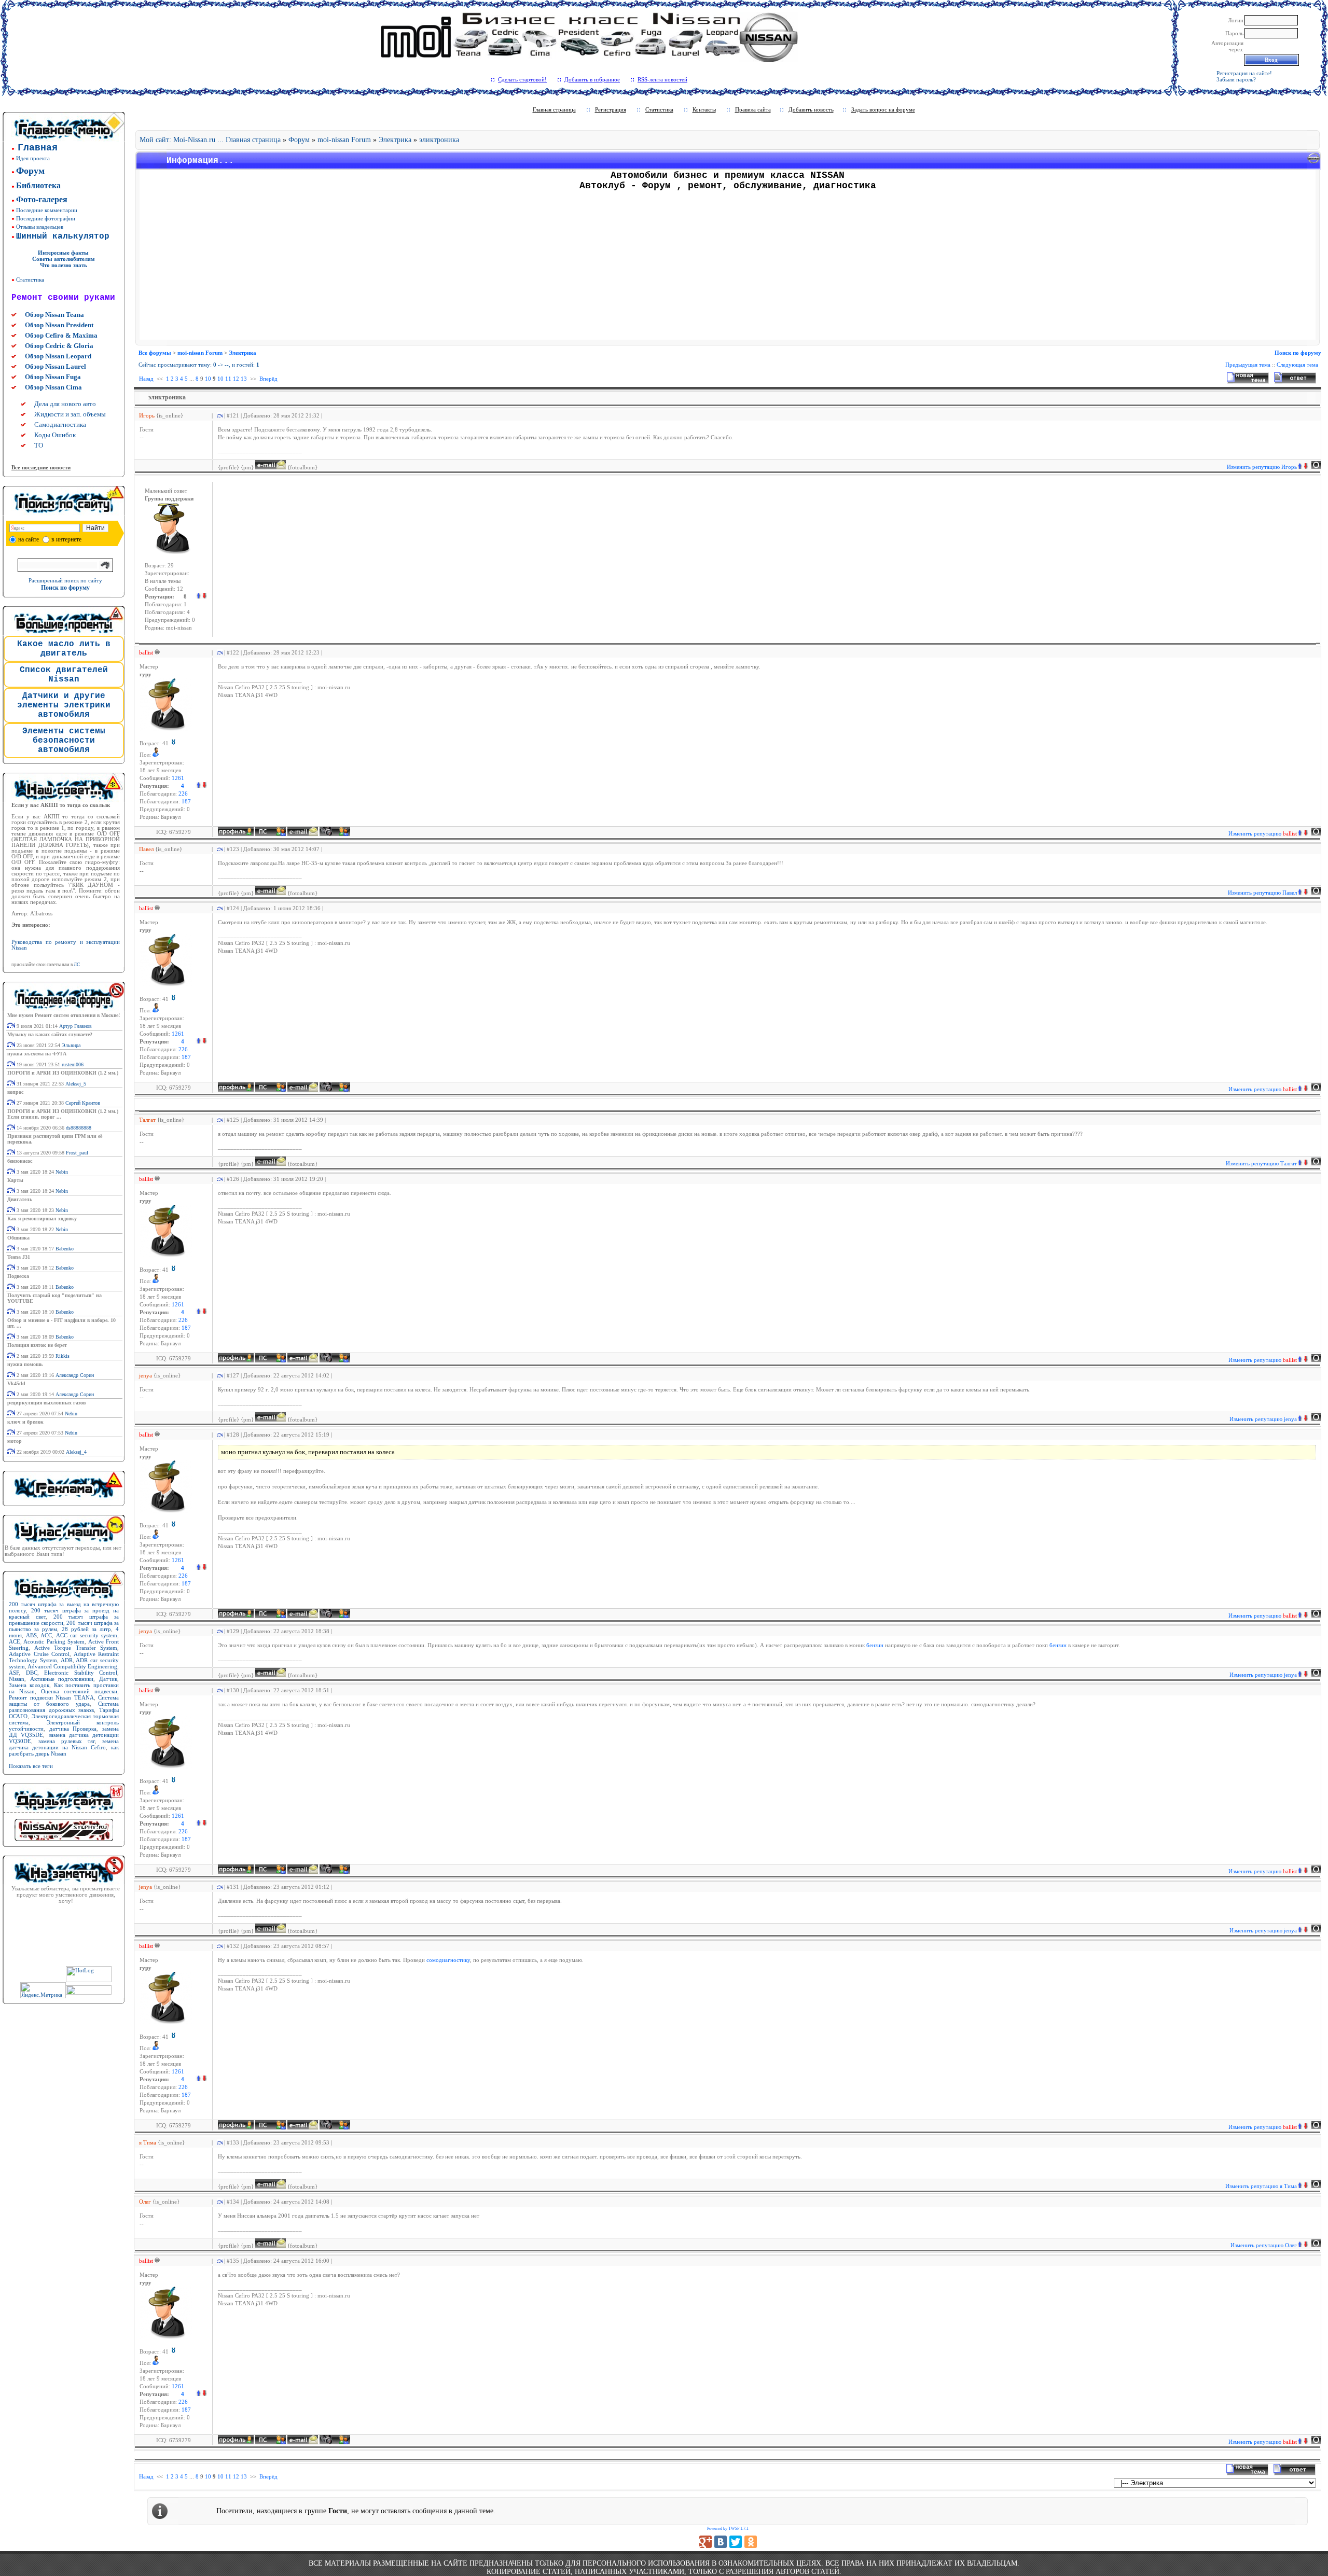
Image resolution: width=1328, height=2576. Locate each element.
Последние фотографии (46, 218)
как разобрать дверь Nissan (64, 1750)
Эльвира (71, 1045)
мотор (15, 1441)
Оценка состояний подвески (79, 1691)
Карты (15, 1180)
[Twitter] (736, 2542)
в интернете (66, 539)
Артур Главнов (75, 1026)
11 (228, 379)
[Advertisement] (728, 267)
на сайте (29, 539)
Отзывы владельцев (40, 227)
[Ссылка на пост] (218, 415)
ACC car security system (87, 1635)
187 (186, 802)
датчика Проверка (73, 1729)
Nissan (17, 1679)
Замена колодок (29, 1685)
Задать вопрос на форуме (883, 109)
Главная (38, 148)
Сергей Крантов (83, 1103)
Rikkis (63, 1356)
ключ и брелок (25, 1422)
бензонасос (20, 1161)
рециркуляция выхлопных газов (46, 1403)
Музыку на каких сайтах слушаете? (50, 1034)
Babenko (65, 1249)
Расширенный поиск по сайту (65, 580)
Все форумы (155, 353)
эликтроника (439, 140)
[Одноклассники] (751, 2542)
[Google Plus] (706, 2542)
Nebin (62, 1172)
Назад (146, 379)
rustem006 (73, 1064)
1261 (178, 778)
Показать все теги (31, 1766)
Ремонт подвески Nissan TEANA (51, 1697)
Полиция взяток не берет (37, 1345)
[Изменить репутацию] (201, 786)
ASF (14, 1673)
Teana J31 (19, 1257)
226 (183, 794)
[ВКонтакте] (721, 2542)
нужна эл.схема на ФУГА (37, 1054)
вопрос (15, 1092)
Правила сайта (753, 109)
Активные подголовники (62, 1679)
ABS (31, 1635)
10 (208, 379)
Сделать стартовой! (522, 79)
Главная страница (554, 109)
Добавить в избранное (592, 79)
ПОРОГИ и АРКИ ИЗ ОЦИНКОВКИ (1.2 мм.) (63, 1073)
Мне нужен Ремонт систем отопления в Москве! (64, 1015)
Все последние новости (41, 467)
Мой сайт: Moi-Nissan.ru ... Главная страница (210, 140)
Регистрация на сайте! (1244, 73)
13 (244, 379)
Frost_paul (77, 1153)
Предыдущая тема (1248, 365)
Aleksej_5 (76, 1084)
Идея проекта (33, 158)
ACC (46, 1635)
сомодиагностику (448, 1960)
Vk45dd (16, 1383)
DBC (32, 1673)
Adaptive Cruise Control (39, 1654)
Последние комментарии (47, 210)
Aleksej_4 (76, 1452)
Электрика (395, 140)
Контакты (704, 109)
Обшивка (18, 1238)
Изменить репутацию (1262, 467)
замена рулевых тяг (67, 1741)
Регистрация (611, 109)
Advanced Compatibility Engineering (72, 1666)
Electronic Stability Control (81, 1673)
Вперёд (268, 379)
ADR (67, 1660)
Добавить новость (811, 109)
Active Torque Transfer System (76, 1648)
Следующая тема (1297, 365)
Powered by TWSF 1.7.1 (728, 2529)
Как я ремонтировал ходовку (42, 1219)
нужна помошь (25, 1364)
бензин (876, 1645)
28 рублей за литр (86, 1629)
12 (236, 379)
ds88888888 (79, 1128)
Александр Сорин (75, 1375)
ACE (15, 1641)
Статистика (30, 280)
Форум (299, 140)
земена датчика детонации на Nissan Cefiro (64, 1744)
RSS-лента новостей (662, 79)
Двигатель (20, 1199)
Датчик (108, 1679)
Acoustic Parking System (54, 1641)
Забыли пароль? (1236, 79)
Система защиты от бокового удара (64, 1701)
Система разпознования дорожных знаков (64, 1707)
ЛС (77, 965)
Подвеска (18, 1276)
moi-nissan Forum (344, 140)
